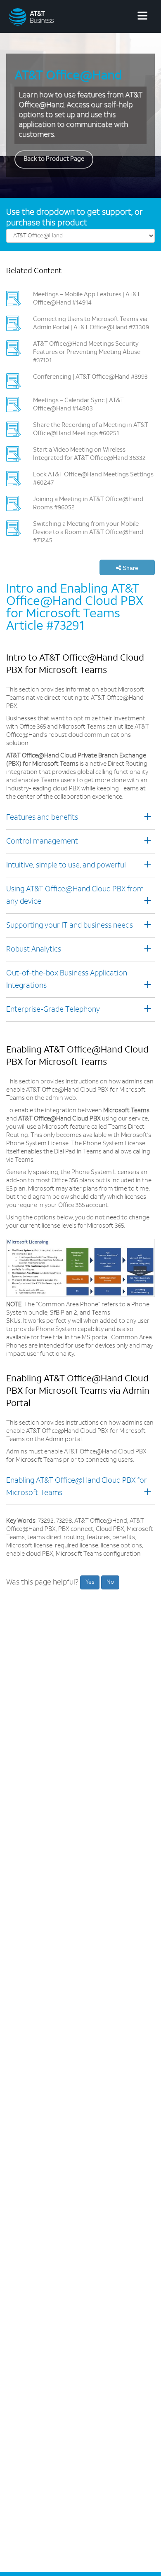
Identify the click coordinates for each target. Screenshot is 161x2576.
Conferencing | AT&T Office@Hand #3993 (90, 377)
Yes (90, 1582)
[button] (127, 567)
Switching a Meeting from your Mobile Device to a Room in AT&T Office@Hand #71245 (88, 533)
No (110, 1582)
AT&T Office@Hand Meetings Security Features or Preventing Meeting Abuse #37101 (87, 353)
